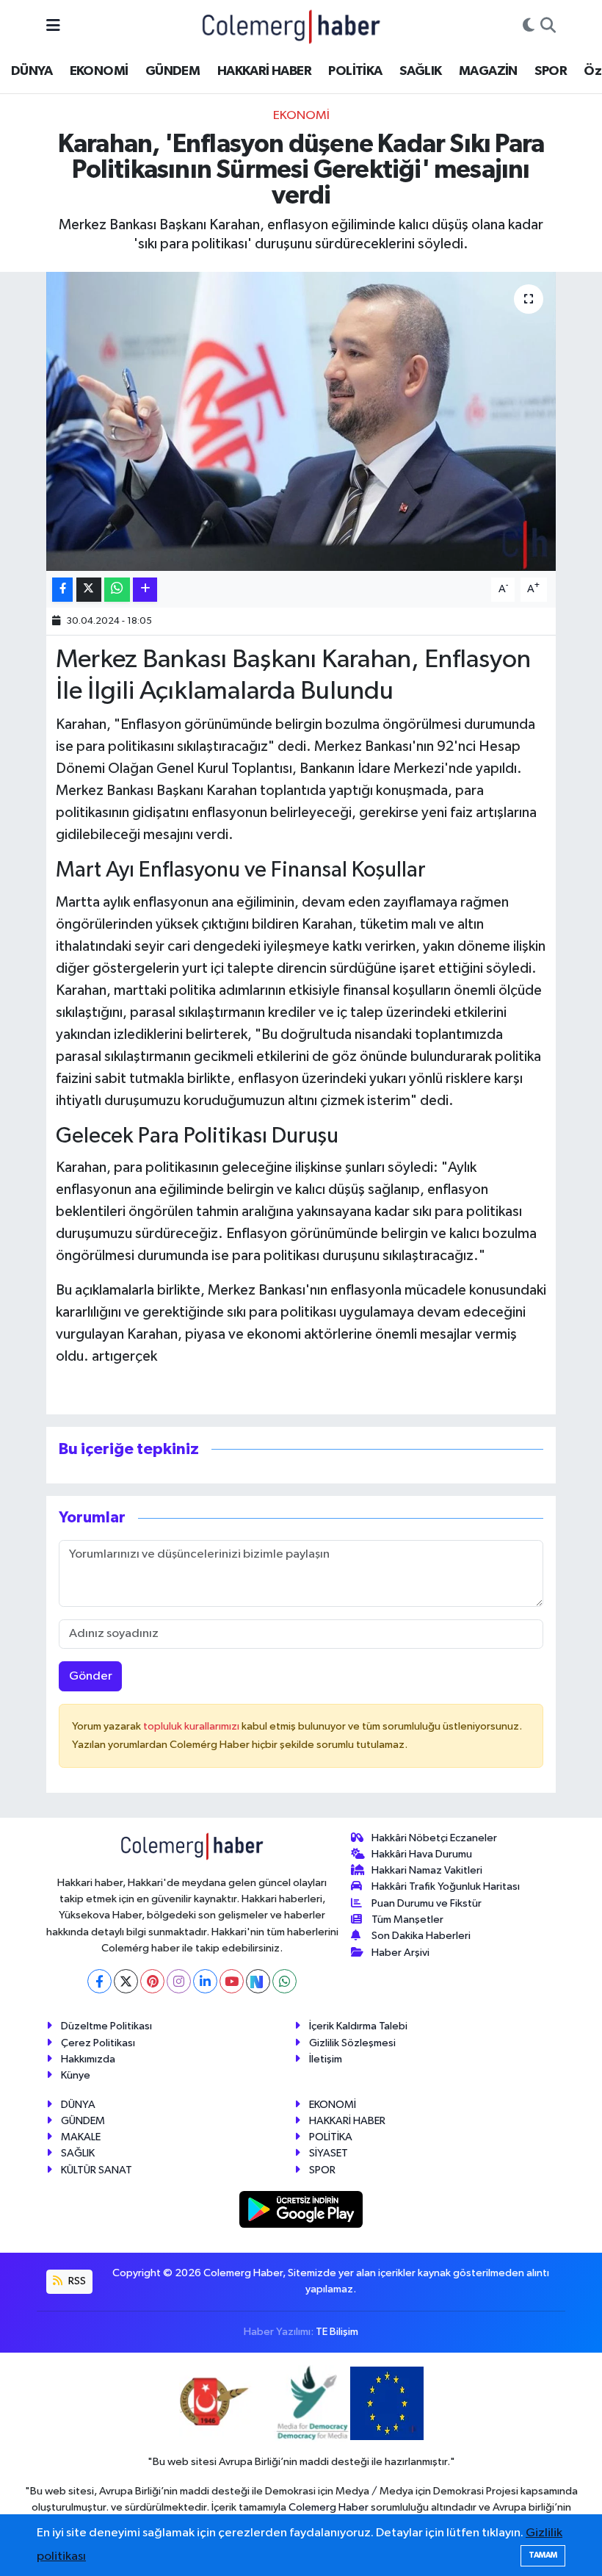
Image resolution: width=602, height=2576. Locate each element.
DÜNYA (32, 71)
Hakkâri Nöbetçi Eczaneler (434, 1838)
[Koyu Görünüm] (529, 26)
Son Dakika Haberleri (421, 1936)
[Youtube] (232, 1981)
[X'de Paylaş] (89, 590)
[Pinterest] (152, 1981)
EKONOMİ (99, 71)
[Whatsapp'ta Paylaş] (117, 590)
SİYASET (329, 2153)
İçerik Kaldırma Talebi (358, 2026)
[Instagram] (179, 1981)
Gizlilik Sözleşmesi (352, 2043)
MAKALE (81, 2137)
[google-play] (301, 2209)
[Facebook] (99, 1981)
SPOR (551, 71)
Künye (76, 2075)
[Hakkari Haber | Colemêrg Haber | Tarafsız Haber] (291, 26)
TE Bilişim (337, 2332)
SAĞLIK (420, 71)
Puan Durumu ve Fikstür (427, 1903)
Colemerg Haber (329, 2507)
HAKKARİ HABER (264, 71)
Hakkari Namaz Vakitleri (427, 1870)
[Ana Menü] (53, 26)
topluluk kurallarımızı (192, 1726)
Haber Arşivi (400, 1953)
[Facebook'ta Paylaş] (62, 590)
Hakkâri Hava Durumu (422, 1854)
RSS (76, 2281)
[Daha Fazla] (145, 590)
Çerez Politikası (98, 2043)
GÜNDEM (173, 71)
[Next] (258, 1981)
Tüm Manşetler (407, 1920)
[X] (126, 1981)
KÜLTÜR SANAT (97, 2170)
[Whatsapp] (284, 1981)
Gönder (91, 1676)
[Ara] (548, 26)
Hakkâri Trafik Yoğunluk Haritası (446, 1886)
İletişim (326, 2059)
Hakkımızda (88, 2059)
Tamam (543, 2555)
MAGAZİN (488, 71)
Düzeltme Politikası (106, 2026)
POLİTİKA (355, 71)
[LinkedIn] (205, 1981)
